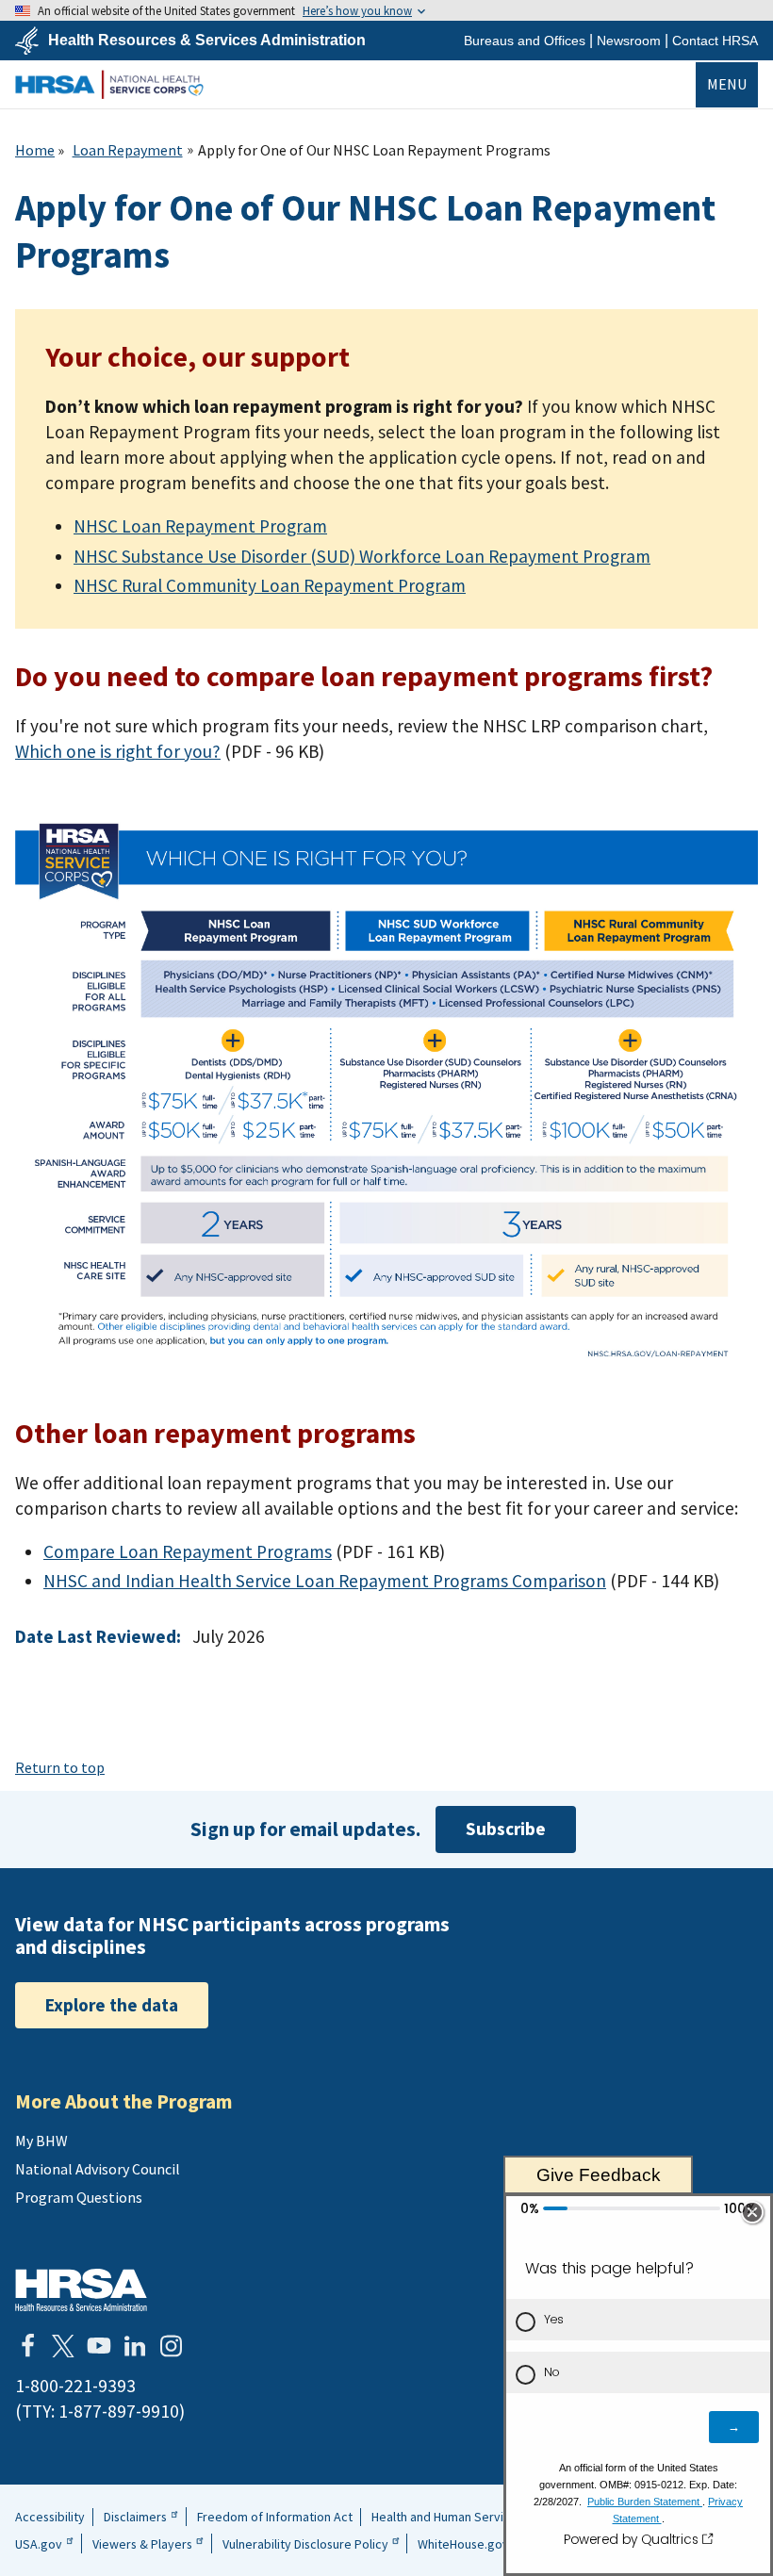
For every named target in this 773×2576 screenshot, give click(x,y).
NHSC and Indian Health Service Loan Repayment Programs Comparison (325, 1581)
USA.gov (39, 2544)
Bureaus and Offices (525, 41)
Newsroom (629, 41)
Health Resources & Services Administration (207, 41)
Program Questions (79, 2197)
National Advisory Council (98, 2169)
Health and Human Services (447, 2517)
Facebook (27, 2346)
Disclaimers (135, 2517)
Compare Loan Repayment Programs (188, 1551)
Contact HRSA (715, 41)
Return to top (60, 1767)
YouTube (99, 2346)
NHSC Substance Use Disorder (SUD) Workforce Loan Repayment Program (362, 556)
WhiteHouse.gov (463, 2544)
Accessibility (50, 2517)
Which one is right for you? (118, 751)
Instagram (171, 2346)
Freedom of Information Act (275, 2517)
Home (35, 150)
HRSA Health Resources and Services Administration (81, 2290)
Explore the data (112, 2005)
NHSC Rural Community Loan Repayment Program (270, 585)
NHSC (109, 84)
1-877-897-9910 (119, 2411)
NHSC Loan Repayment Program (200, 526)
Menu (727, 84)
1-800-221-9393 (75, 2386)
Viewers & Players (142, 2544)
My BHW (41, 2141)
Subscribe (506, 1829)
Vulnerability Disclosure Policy (305, 2544)
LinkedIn (135, 2346)
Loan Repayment (128, 150)
